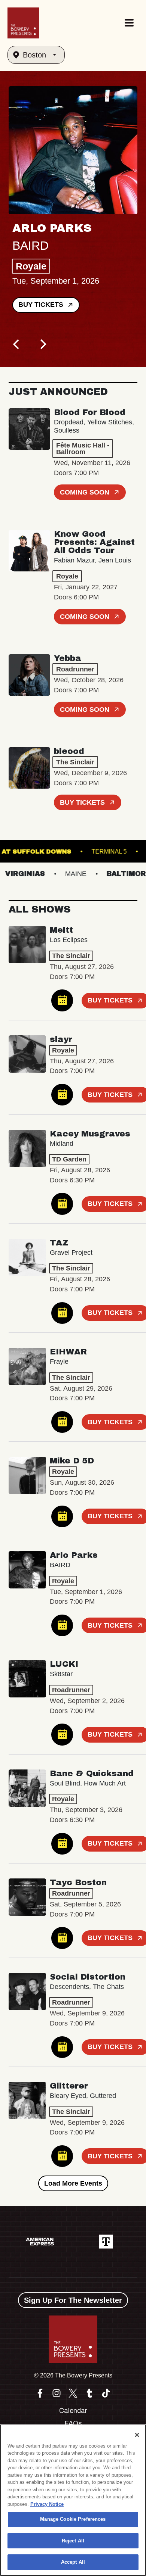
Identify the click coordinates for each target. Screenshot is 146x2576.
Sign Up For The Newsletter (73, 2300)
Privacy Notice (47, 2504)
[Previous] (17, 344)
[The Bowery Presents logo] (23, 23)
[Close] (137, 2435)
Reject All (73, 2541)
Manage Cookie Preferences (73, 2519)
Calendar (73, 2411)
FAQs (73, 2423)
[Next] (42, 344)
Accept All (73, 2562)
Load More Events (73, 2183)
